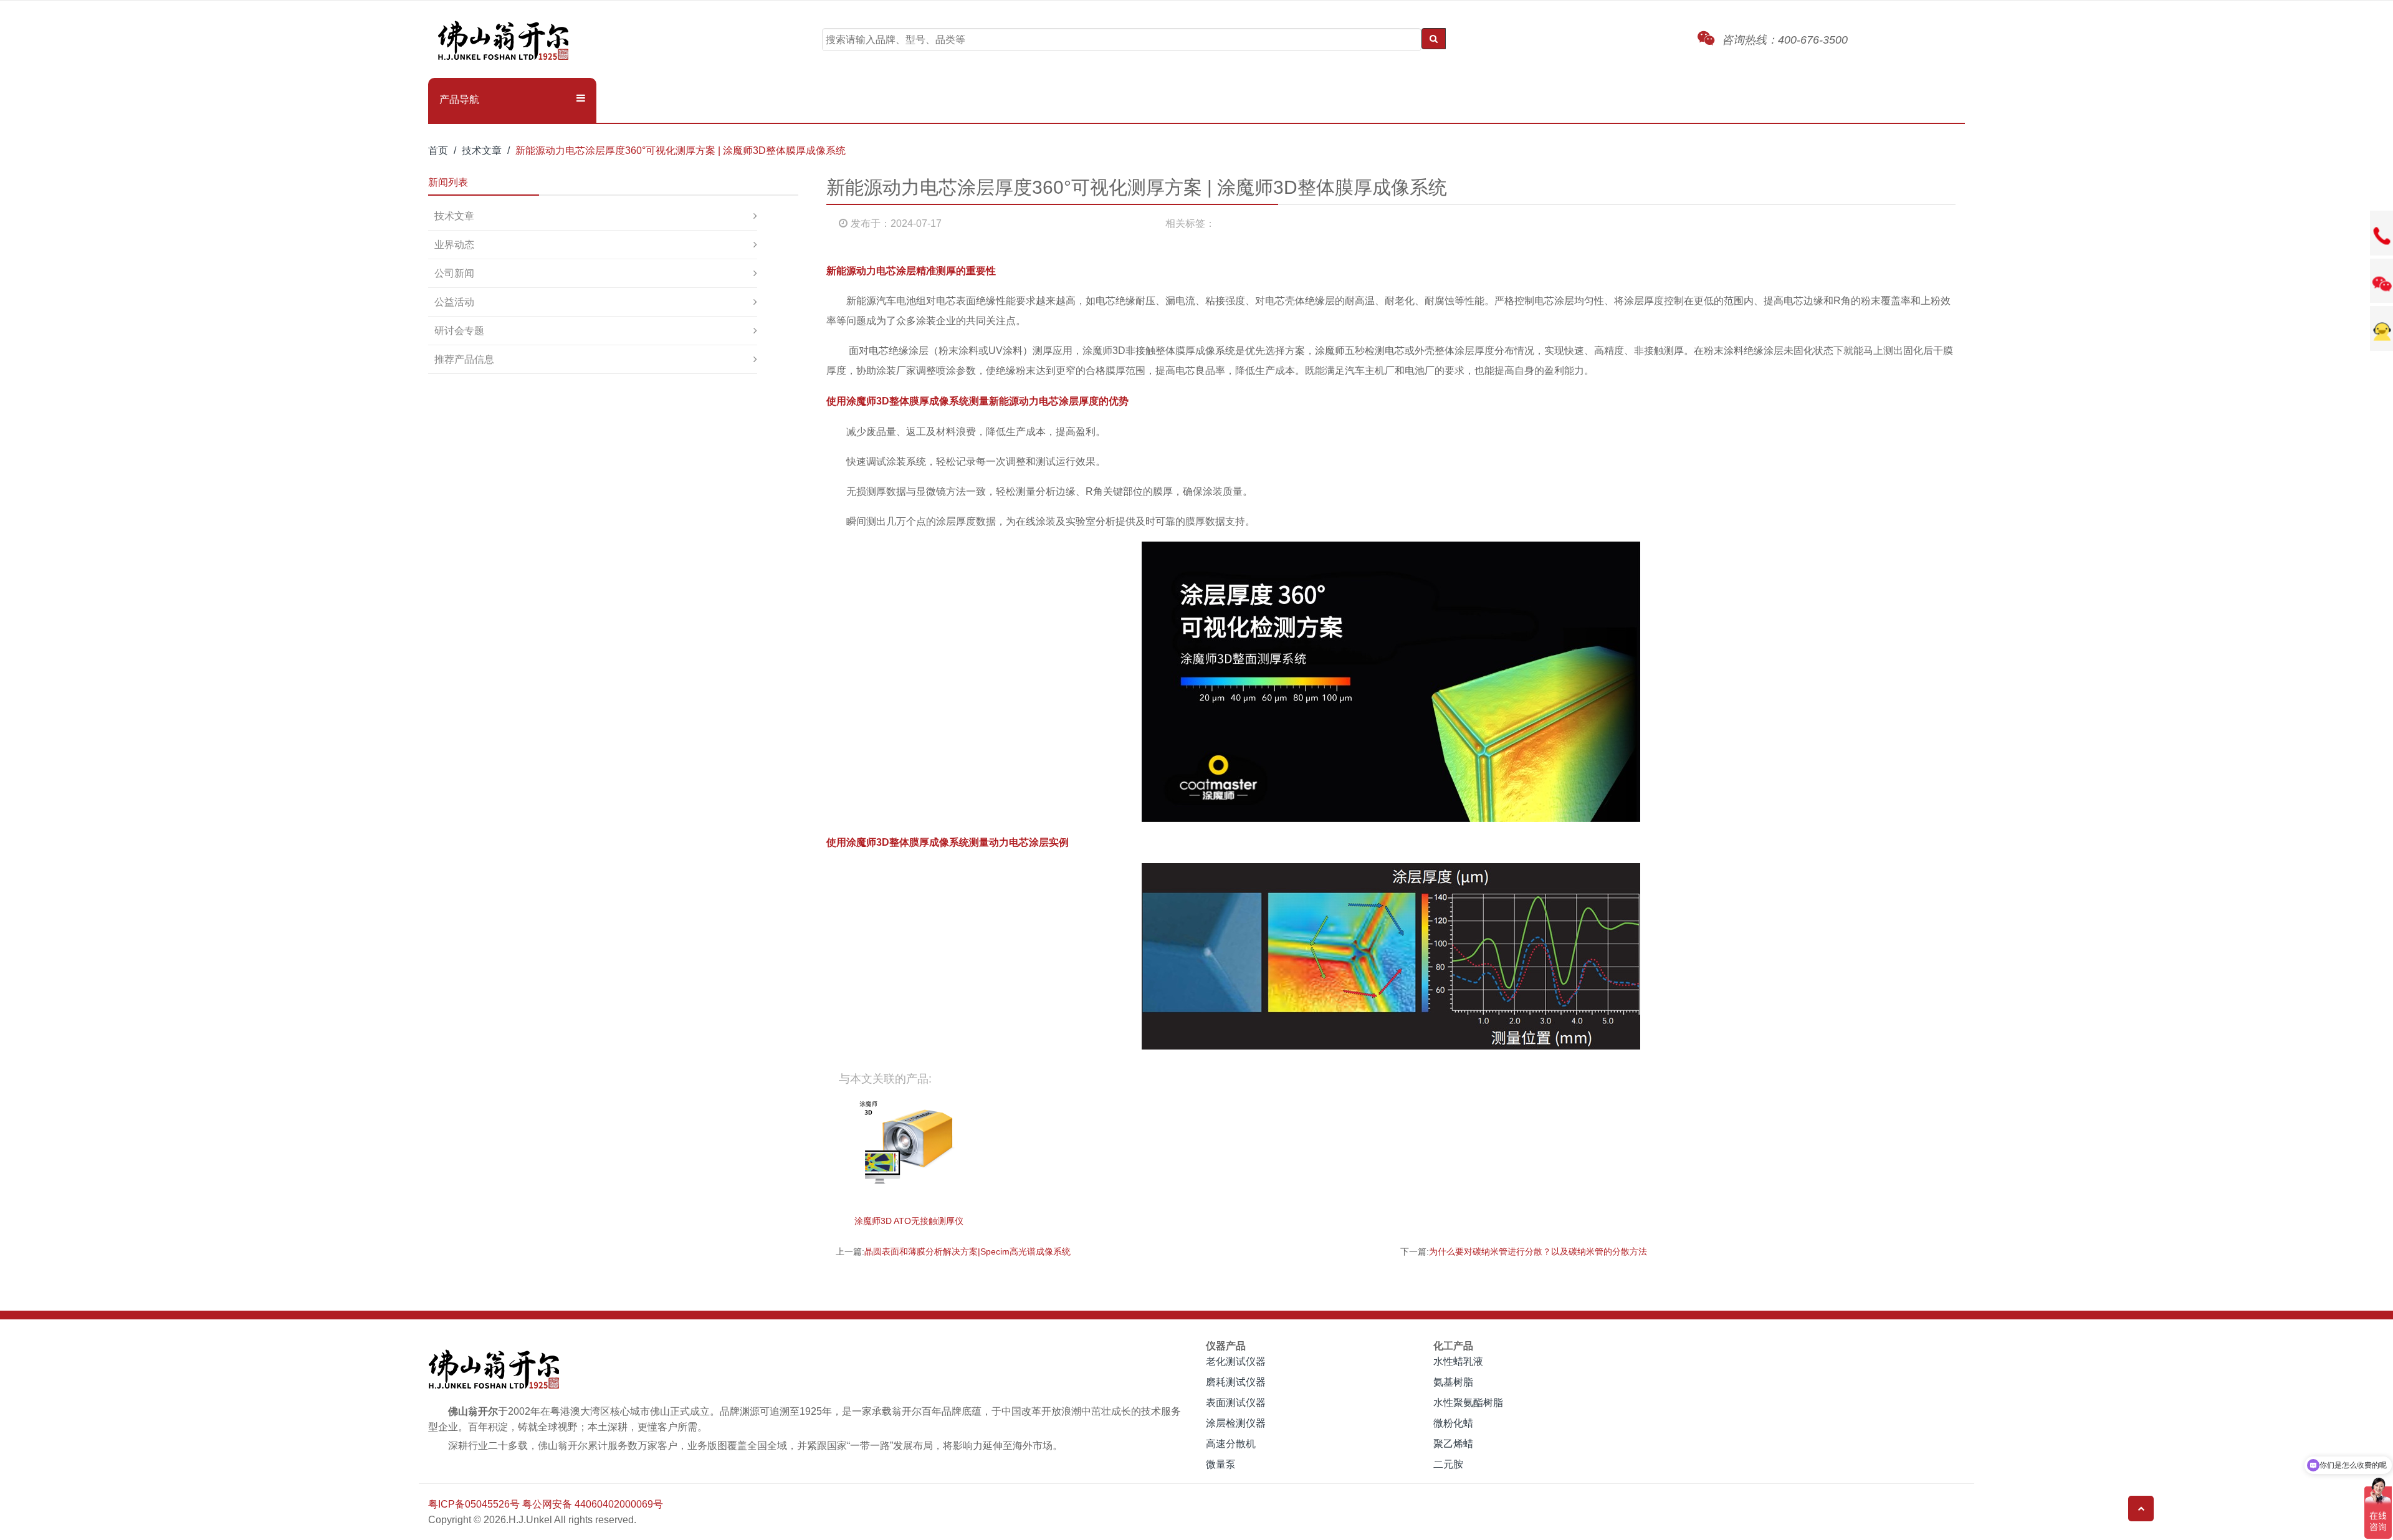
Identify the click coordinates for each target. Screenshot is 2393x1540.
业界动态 (454, 245)
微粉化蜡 (1453, 1423)
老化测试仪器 (1236, 1361)
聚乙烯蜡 (1453, 1444)
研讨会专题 (459, 331)
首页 (438, 151)
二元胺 (1448, 1464)
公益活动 (454, 302)
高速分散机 (1231, 1444)
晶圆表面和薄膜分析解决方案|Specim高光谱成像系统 (967, 1251)
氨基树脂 (1453, 1382)
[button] (512, 100)
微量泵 (1221, 1464)
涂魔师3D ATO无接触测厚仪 (909, 1221)
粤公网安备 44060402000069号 (593, 1504)
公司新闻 (454, 273)
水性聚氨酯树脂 (1468, 1403)
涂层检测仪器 (1236, 1423)
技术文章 (482, 151)
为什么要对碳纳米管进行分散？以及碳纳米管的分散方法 (1538, 1251)
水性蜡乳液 (1458, 1361)
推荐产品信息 (464, 359)
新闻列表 (448, 182)
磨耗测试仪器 (1236, 1382)
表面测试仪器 (1236, 1403)
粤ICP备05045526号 (474, 1504)
